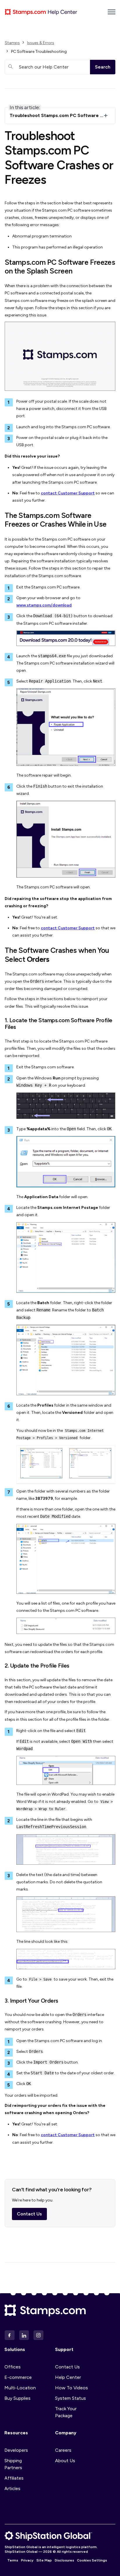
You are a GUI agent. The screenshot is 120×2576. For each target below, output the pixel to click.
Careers (63, 2450)
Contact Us (29, 2214)
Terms (13, 2560)
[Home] (41, 12)
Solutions (15, 2349)
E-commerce (18, 2377)
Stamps (12, 43)
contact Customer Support (68, 493)
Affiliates (14, 2478)
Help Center (68, 2377)
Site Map (44, 2560)
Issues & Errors (41, 43)
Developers (16, 2450)
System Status (70, 2398)
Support (64, 2349)
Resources (16, 2433)
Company (66, 2433)
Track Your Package (66, 2412)
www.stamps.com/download (44, 605)
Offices (13, 2367)
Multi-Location (20, 2388)
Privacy (27, 2560)
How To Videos (72, 2388)
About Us (65, 2461)
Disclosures (64, 2560)
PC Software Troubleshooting (39, 52)
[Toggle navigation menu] (112, 12)
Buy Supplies (17, 2398)
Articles (12, 2488)
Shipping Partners (13, 2464)
